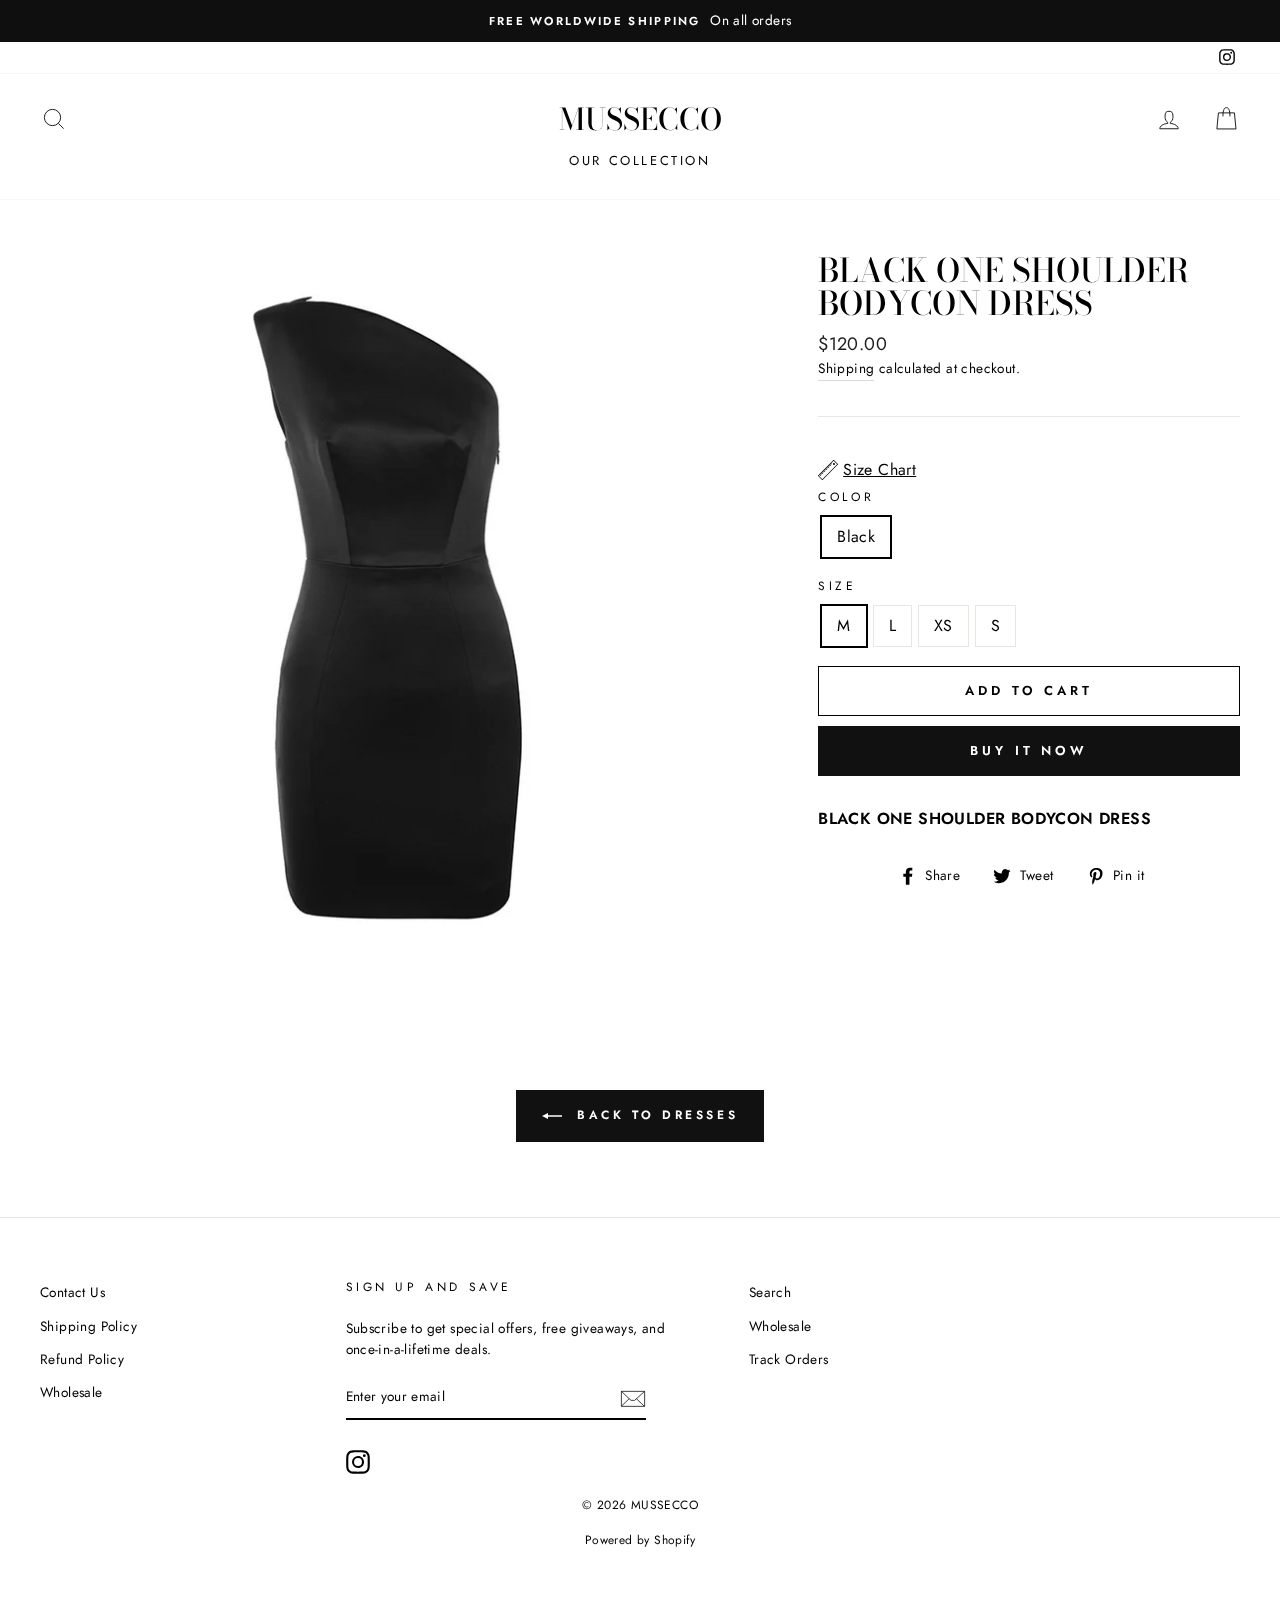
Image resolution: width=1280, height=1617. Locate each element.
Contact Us (72, 1292)
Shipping (846, 368)
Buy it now (1029, 750)
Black (856, 536)
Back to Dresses (654, 1115)
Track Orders (789, 1359)
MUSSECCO (640, 119)
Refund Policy (82, 1359)
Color (846, 497)
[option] (640, 21)
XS (943, 625)
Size (837, 586)
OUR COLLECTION (639, 160)
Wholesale (71, 1392)
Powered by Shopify (640, 1540)
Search (770, 1292)
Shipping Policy (88, 1326)
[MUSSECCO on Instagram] (358, 1462)
